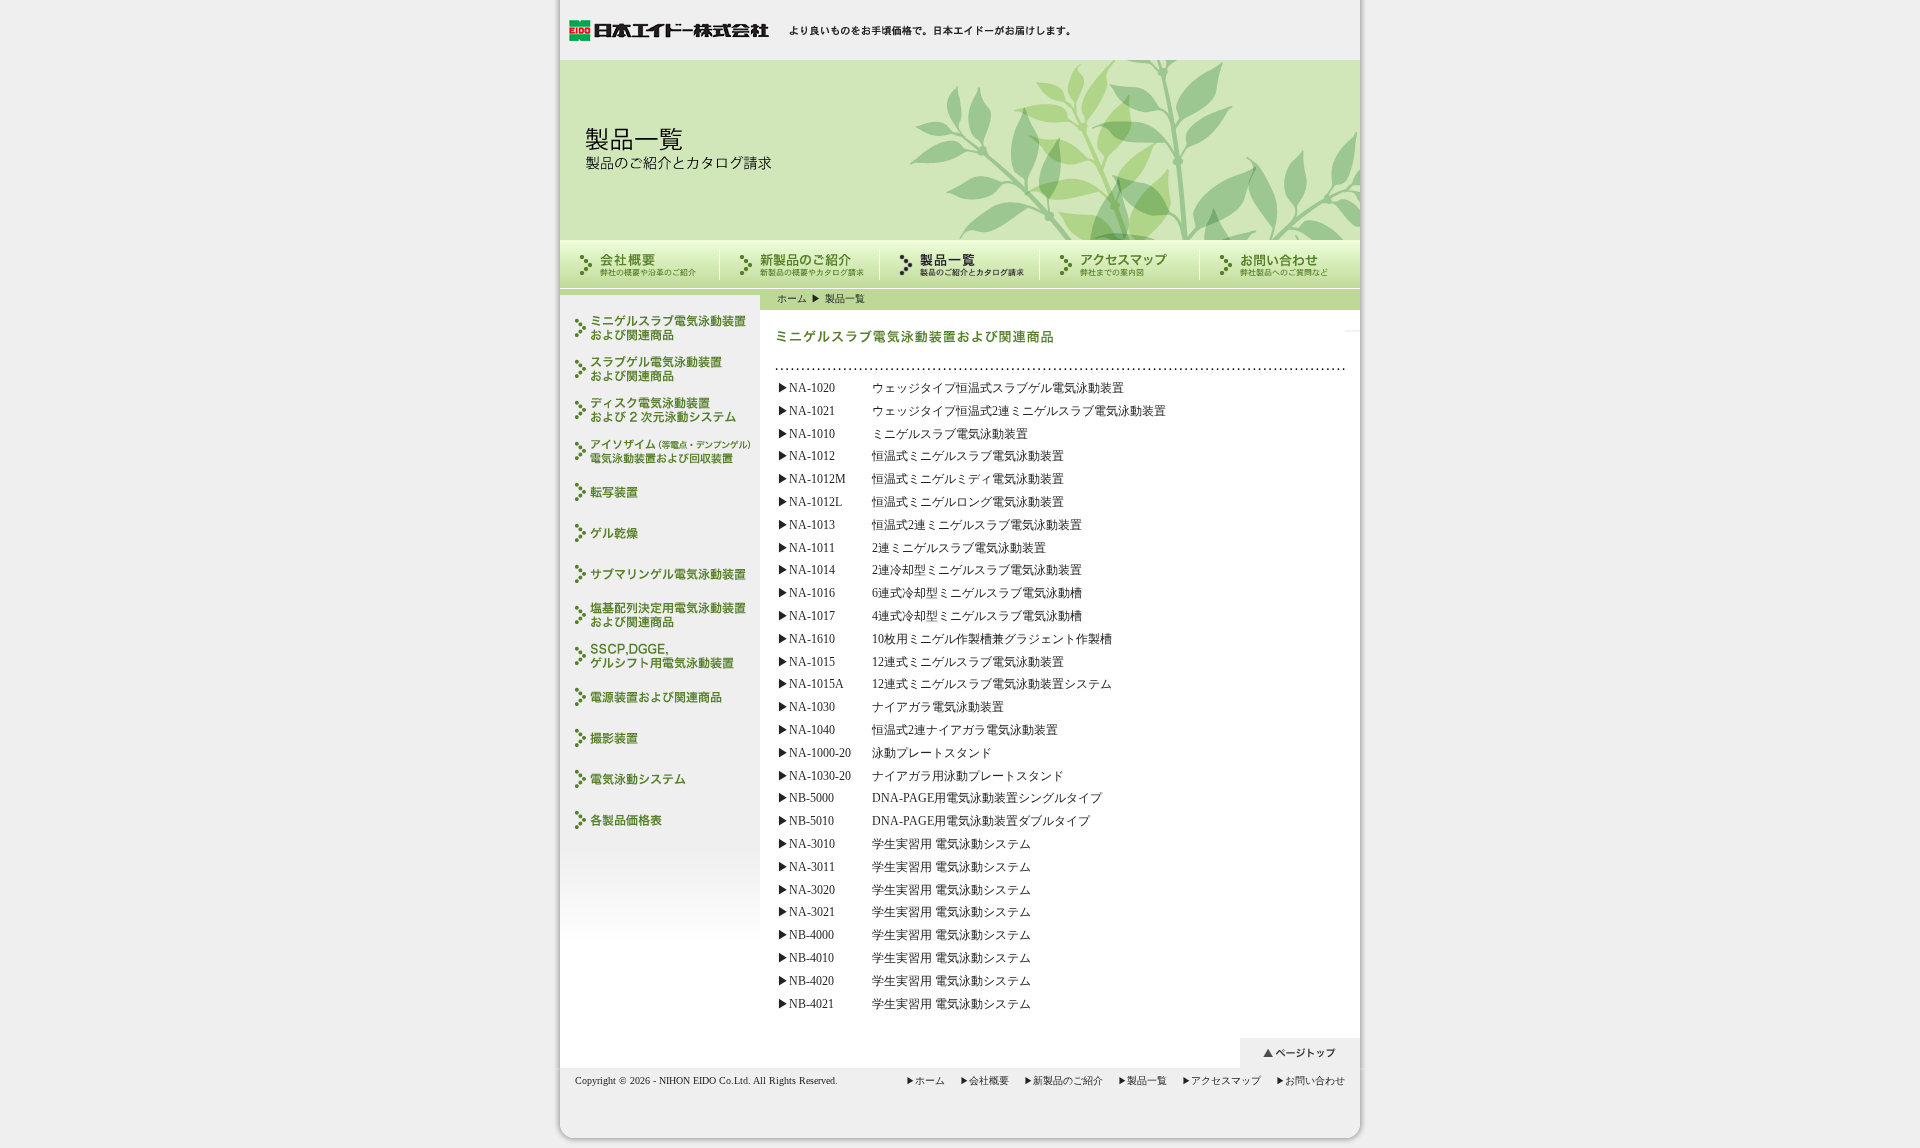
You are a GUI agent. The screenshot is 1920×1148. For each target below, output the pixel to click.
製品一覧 (845, 298)
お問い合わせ (1310, 1080)
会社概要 (984, 1080)
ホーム (792, 298)
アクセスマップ (1221, 1080)
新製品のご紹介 (1063, 1080)
